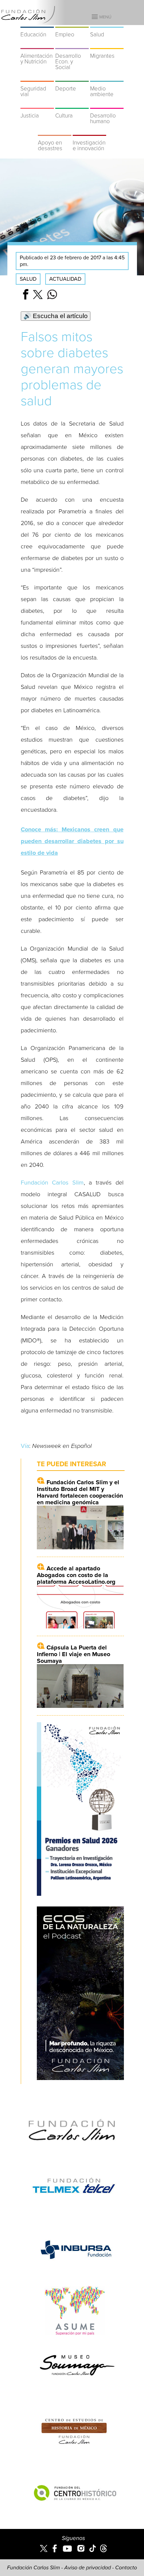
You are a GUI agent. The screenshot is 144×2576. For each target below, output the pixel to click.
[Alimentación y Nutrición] (37, 45)
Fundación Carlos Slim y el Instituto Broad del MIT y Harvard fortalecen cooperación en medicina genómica (80, 1492)
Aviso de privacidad (88, 2568)
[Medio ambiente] (107, 77)
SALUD (28, 279)
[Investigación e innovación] (89, 132)
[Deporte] (72, 77)
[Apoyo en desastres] (55, 132)
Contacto (126, 2568)
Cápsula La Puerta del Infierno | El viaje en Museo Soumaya (74, 1654)
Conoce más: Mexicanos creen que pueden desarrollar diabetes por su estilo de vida (72, 841)
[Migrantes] (107, 45)
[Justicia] (37, 104)
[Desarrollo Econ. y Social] (72, 45)
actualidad (65, 279)
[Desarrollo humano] (107, 104)
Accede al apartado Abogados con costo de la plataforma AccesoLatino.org (76, 1575)
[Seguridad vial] (37, 77)
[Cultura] (72, 104)
